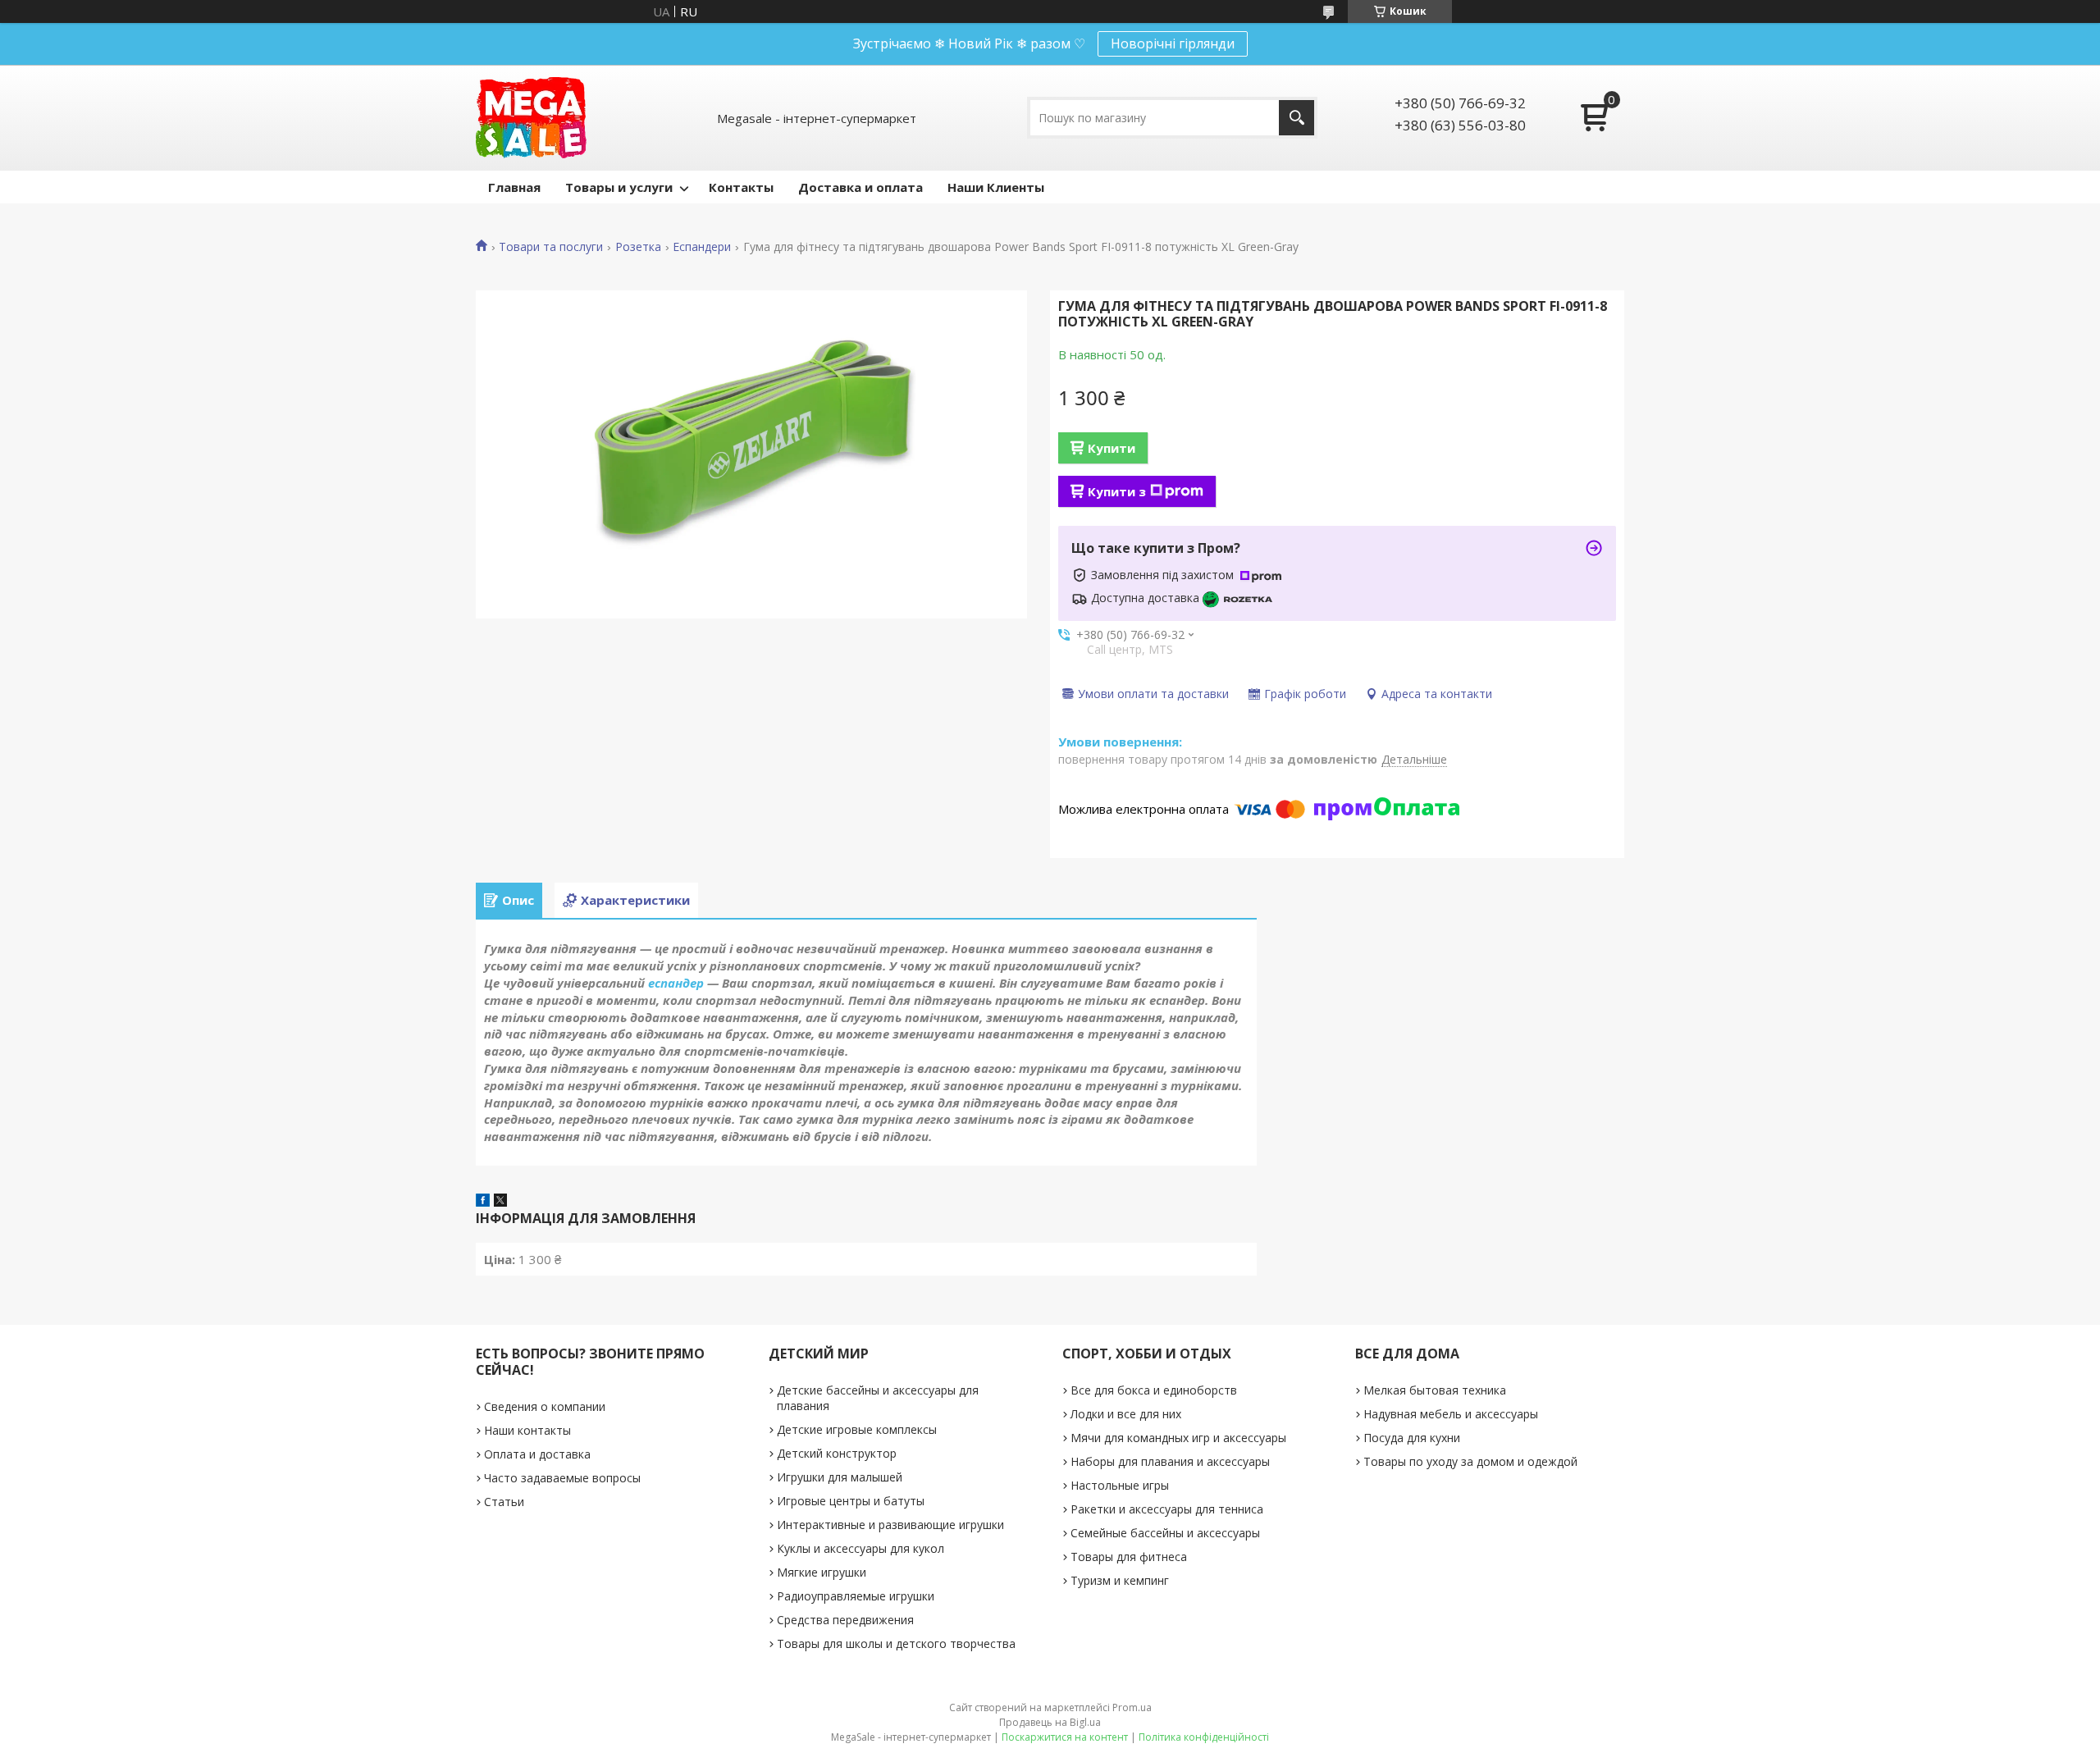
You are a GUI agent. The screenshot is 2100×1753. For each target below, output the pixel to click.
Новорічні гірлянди (1173, 43)
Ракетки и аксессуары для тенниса (1167, 1509)
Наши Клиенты (996, 187)
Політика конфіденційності (1204, 1737)
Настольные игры (1120, 1485)
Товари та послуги (551, 247)
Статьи (504, 1502)
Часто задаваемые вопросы (562, 1478)
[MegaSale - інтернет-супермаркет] (531, 118)
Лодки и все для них (1126, 1414)
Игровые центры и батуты (851, 1501)
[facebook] (483, 1202)
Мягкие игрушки (822, 1572)
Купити (1112, 448)
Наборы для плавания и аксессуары (1170, 1461)
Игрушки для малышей (840, 1477)
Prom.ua (1132, 1707)
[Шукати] (1297, 118)
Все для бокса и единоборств (1154, 1390)
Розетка (638, 247)
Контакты (741, 187)
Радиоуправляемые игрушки (856, 1596)
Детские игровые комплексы (857, 1429)
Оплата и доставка (537, 1454)
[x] (500, 1202)
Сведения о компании (545, 1406)
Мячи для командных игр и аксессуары (1178, 1438)
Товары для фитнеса (1129, 1557)
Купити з (1117, 491)
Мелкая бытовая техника (1435, 1390)
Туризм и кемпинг (1120, 1580)
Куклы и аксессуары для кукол (861, 1548)
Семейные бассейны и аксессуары (1165, 1533)
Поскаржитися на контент (1065, 1737)
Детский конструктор (837, 1453)
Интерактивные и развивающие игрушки (890, 1525)
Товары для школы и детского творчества (896, 1643)
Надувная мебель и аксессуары (1451, 1414)
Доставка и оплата (861, 187)
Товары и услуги (619, 187)
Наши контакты (527, 1430)
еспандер (676, 983)
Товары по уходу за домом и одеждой (1470, 1461)
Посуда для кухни (1412, 1438)
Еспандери (702, 247)
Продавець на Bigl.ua (1050, 1722)
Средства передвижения (845, 1620)
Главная (514, 187)
